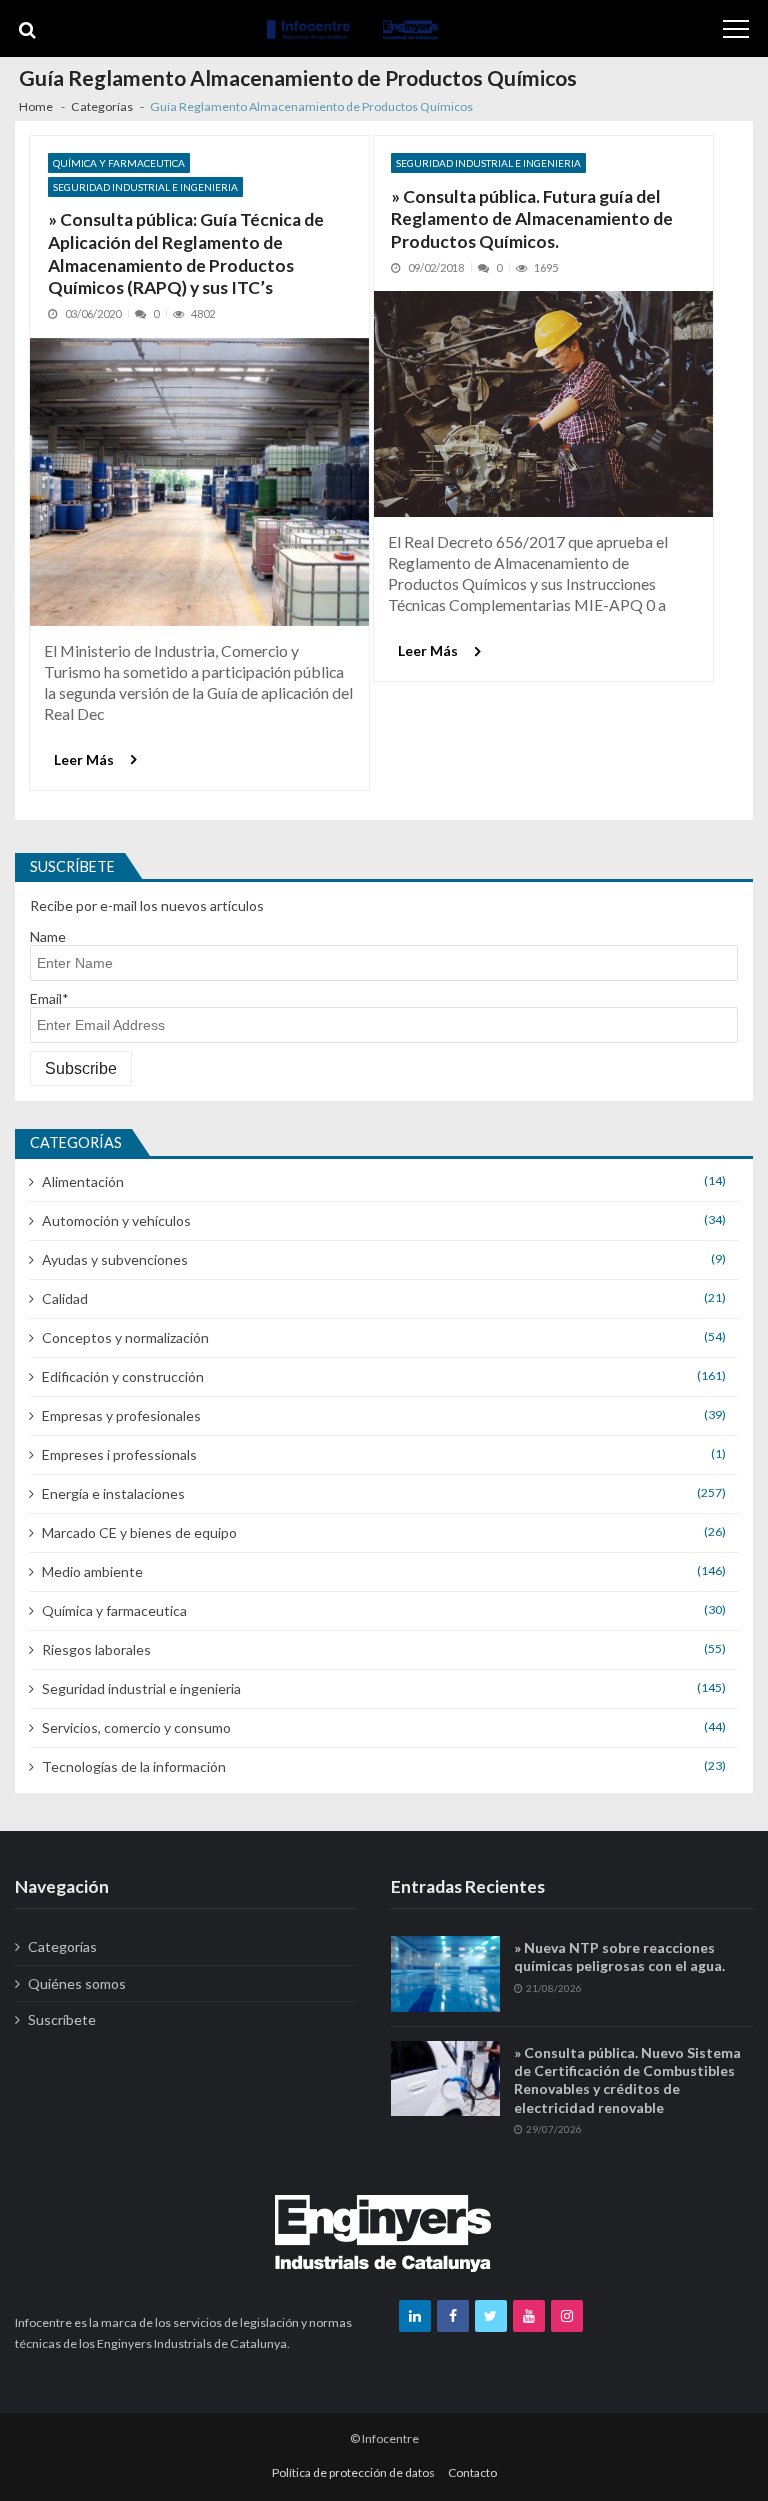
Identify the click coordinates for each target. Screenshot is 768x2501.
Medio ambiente (92, 1571)
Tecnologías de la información (134, 1766)
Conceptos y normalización (125, 1337)
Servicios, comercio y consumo (136, 1727)
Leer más (84, 759)
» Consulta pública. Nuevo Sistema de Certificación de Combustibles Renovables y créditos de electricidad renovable (627, 2080)
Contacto (472, 2472)
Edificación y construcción (123, 1376)
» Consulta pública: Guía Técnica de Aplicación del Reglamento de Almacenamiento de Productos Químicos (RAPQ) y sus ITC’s (186, 253)
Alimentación (83, 1181)
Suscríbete (62, 2019)
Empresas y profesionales (121, 1415)
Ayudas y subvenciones (115, 1259)
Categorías (62, 1946)
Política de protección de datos (353, 2472)
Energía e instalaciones (113, 1493)
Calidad (65, 1298)
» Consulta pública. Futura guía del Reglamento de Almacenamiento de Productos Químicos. (532, 219)
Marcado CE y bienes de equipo (139, 1532)
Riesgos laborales (96, 1649)
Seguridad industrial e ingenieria (145, 187)
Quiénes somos (77, 1983)
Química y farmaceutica (119, 163)
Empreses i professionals (119, 1454)
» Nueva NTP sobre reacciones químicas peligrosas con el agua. (619, 1956)
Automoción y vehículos (116, 1220)
